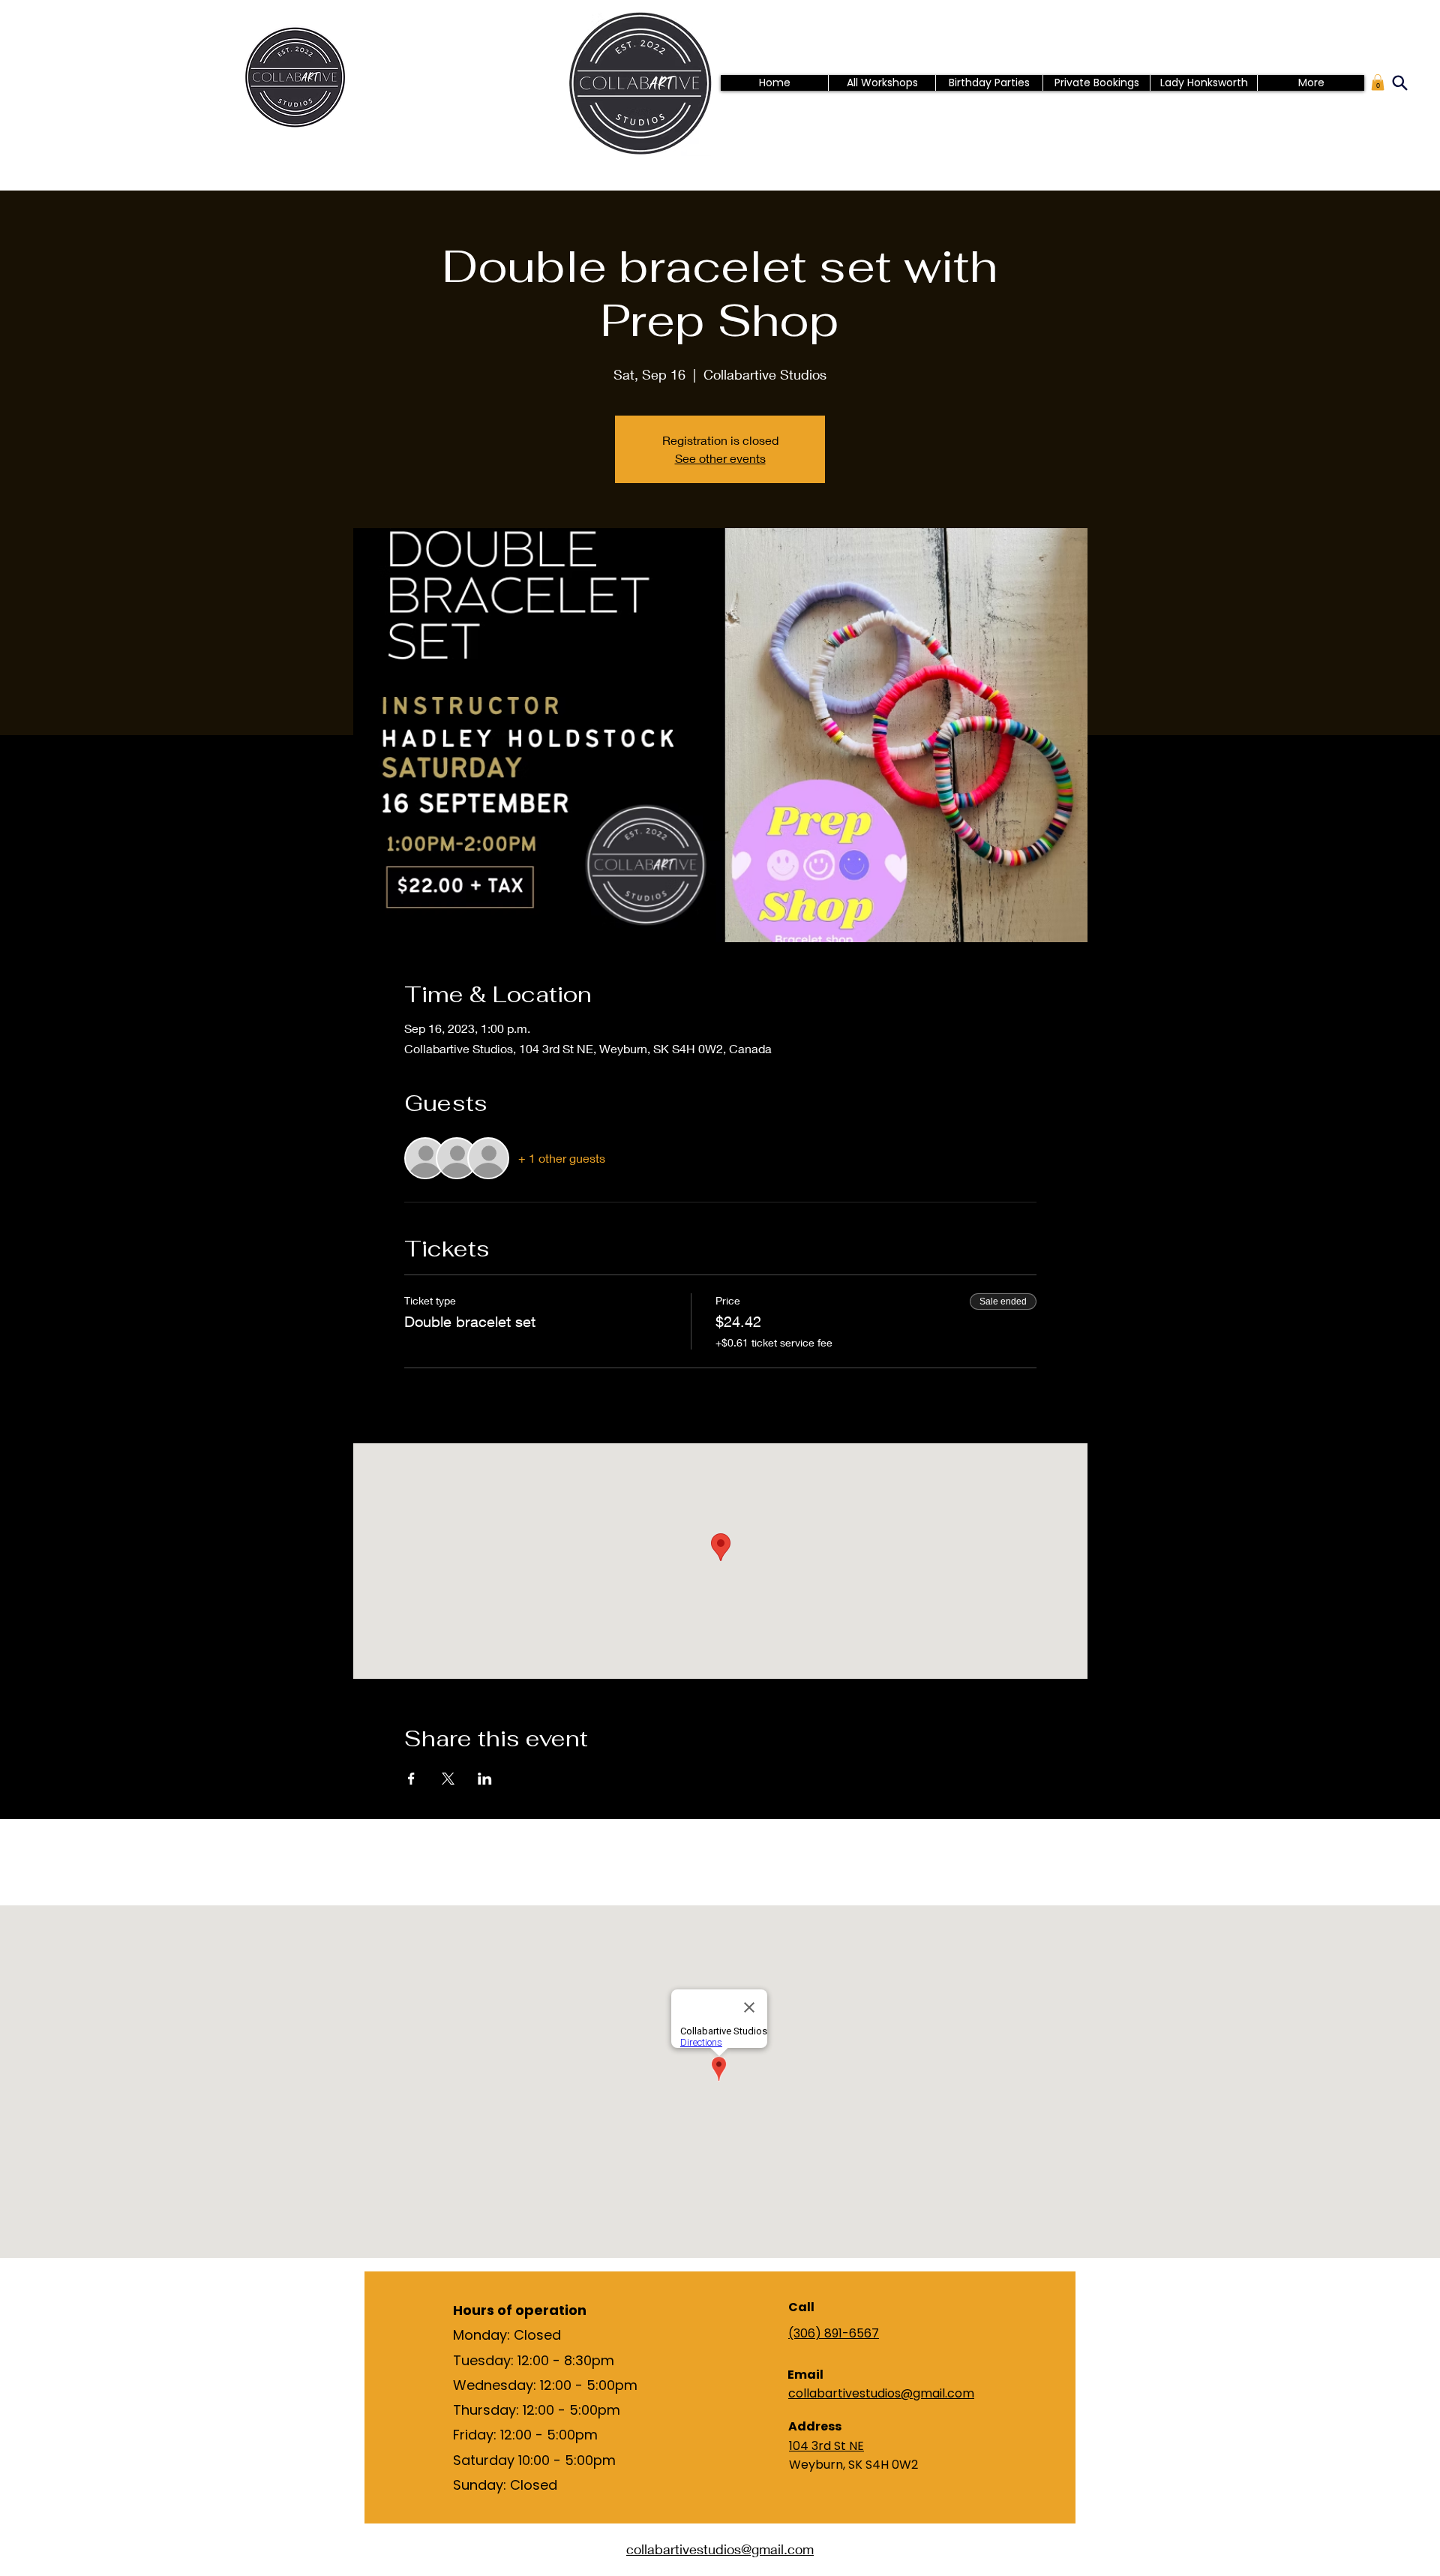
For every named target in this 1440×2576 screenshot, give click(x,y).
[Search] (1399, 83)
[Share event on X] (448, 1779)
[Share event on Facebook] (411, 1779)
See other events (720, 458)
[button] (1378, 83)
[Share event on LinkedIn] (485, 1779)
